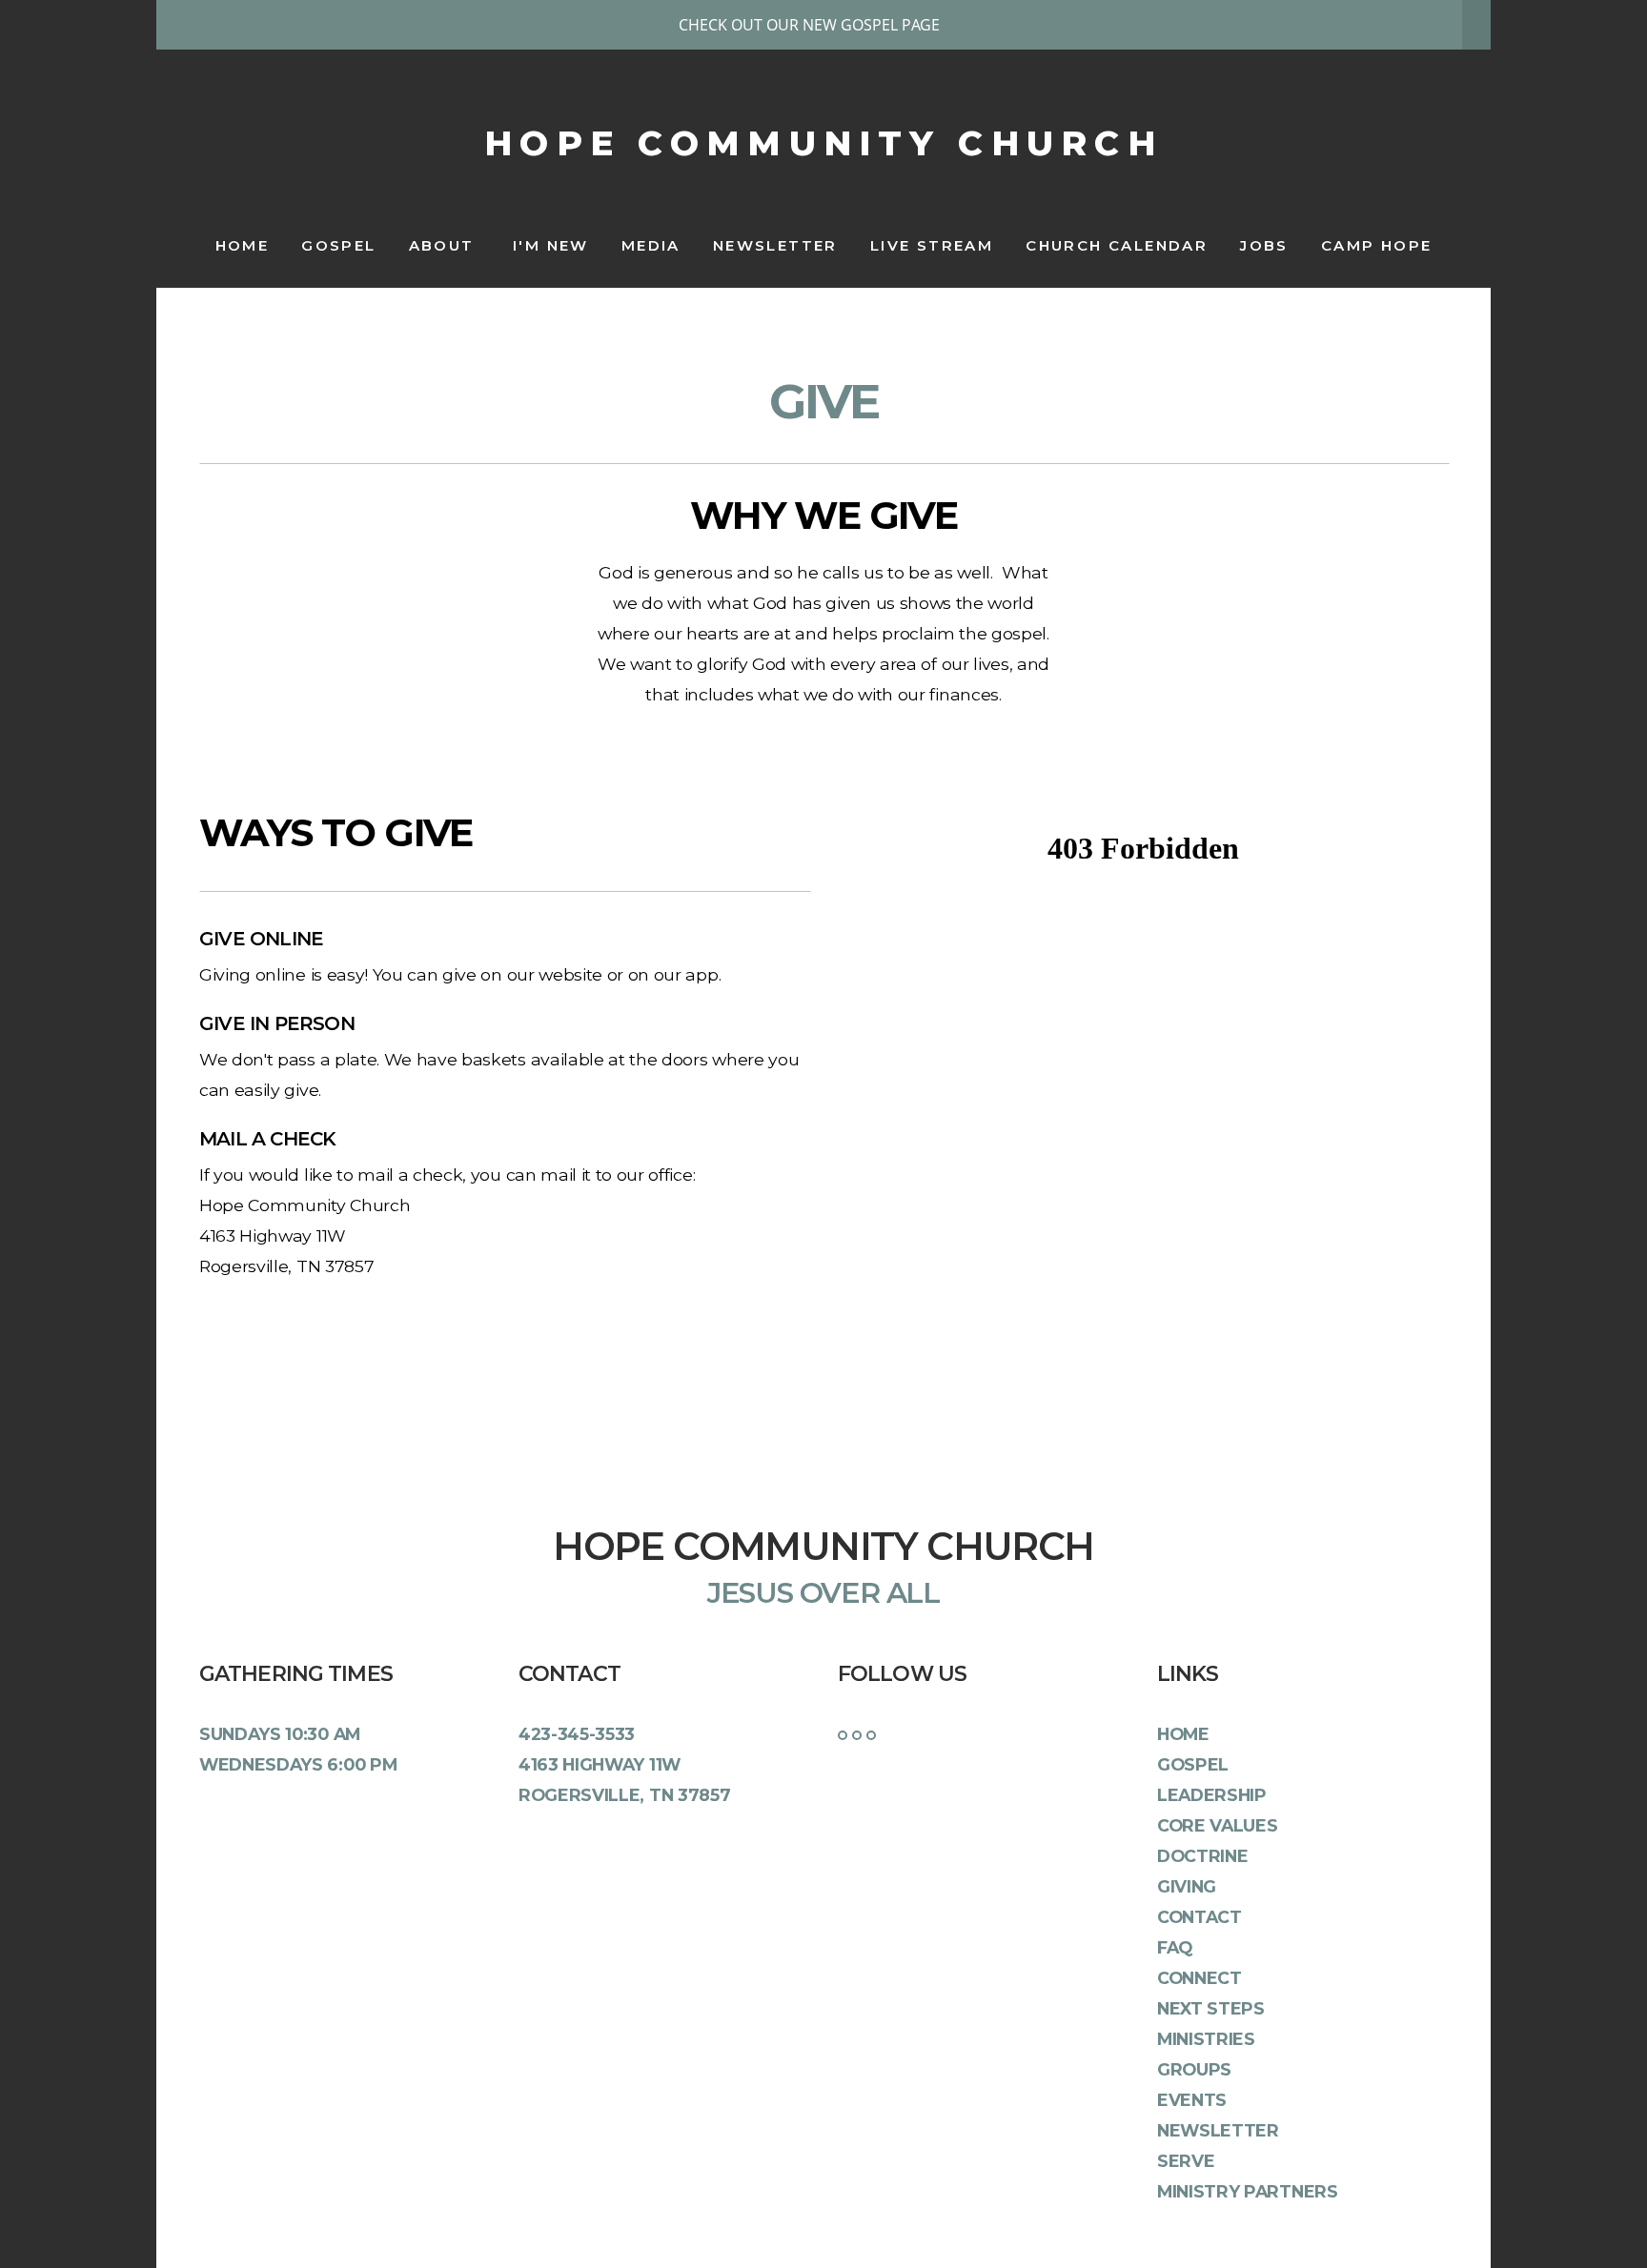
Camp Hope (1377, 245)
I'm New (551, 245)
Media (651, 245)
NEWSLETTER (775, 245)
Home (243, 245)
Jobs (1264, 245)
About (445, 245)
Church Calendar (1117, 245)
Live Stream (932, 245)
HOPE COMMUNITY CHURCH (823, 143)
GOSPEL (338, 245)
